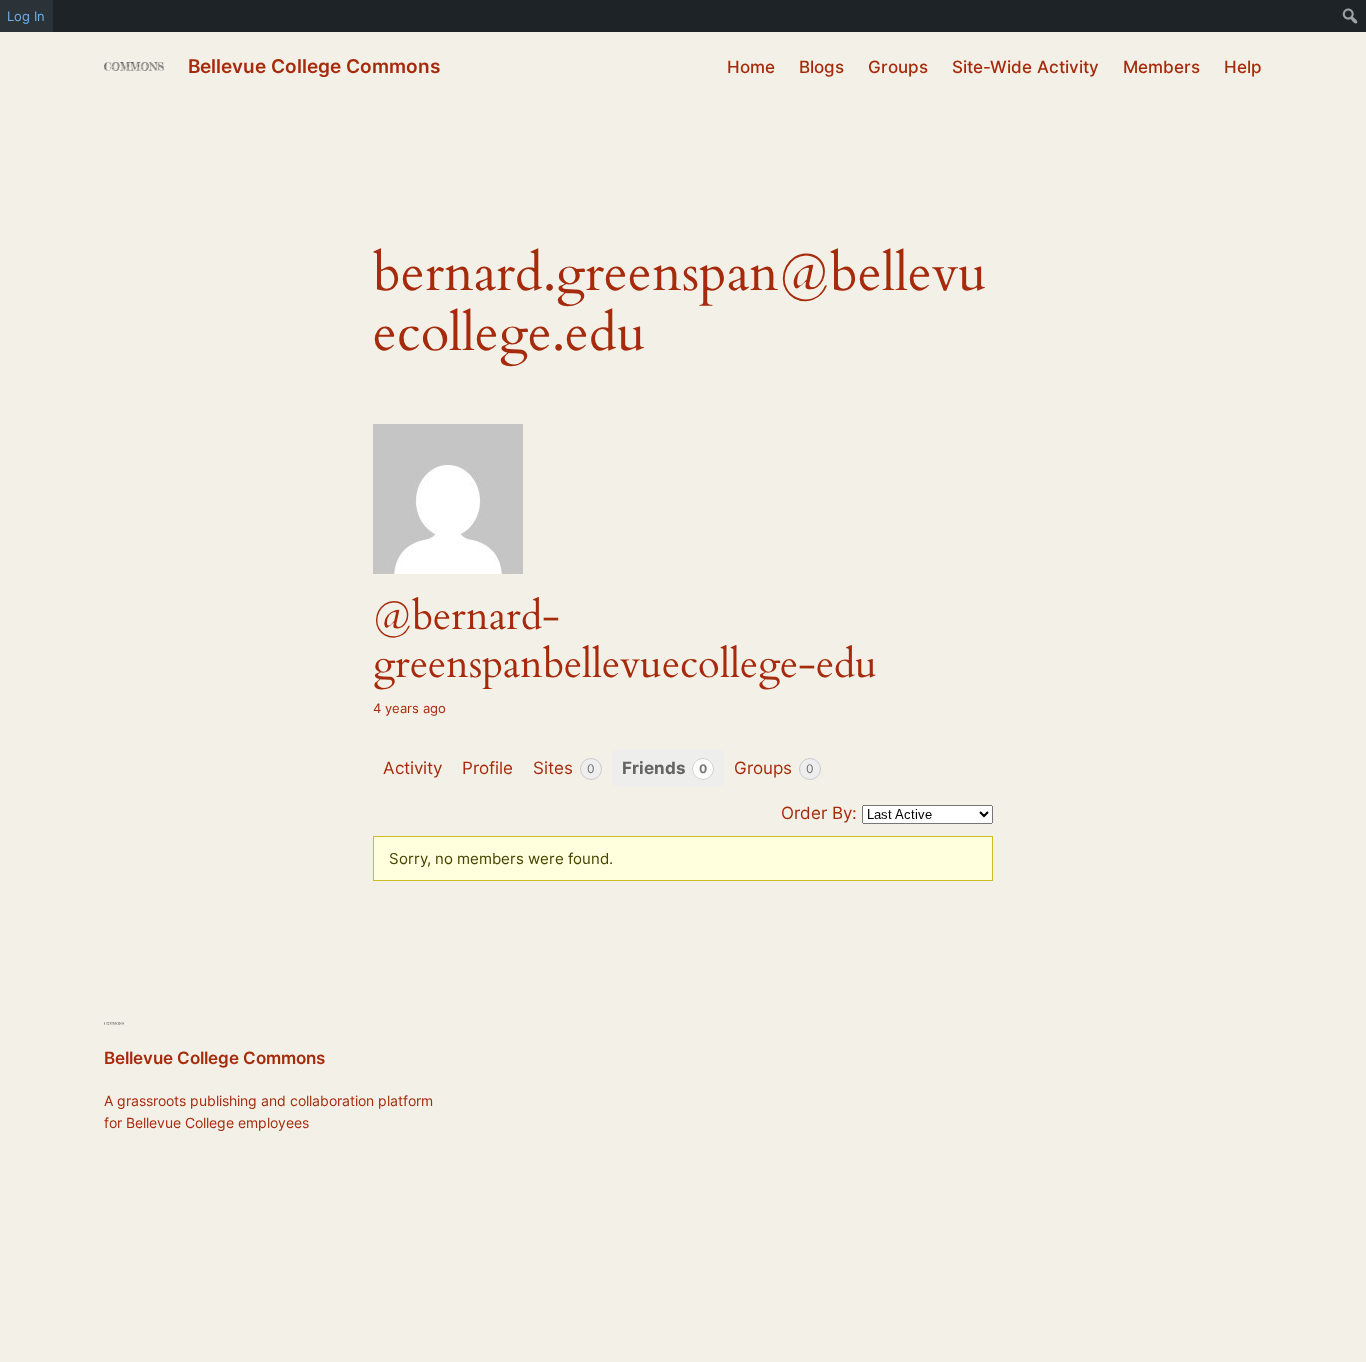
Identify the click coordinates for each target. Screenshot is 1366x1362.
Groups (774, 768)
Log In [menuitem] (26, 16)
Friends (664, 768)
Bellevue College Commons (314, 66)
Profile (487, 768)
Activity (412, 768)
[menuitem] (1350, 16)
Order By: (819, 813)
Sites (564, 768)
